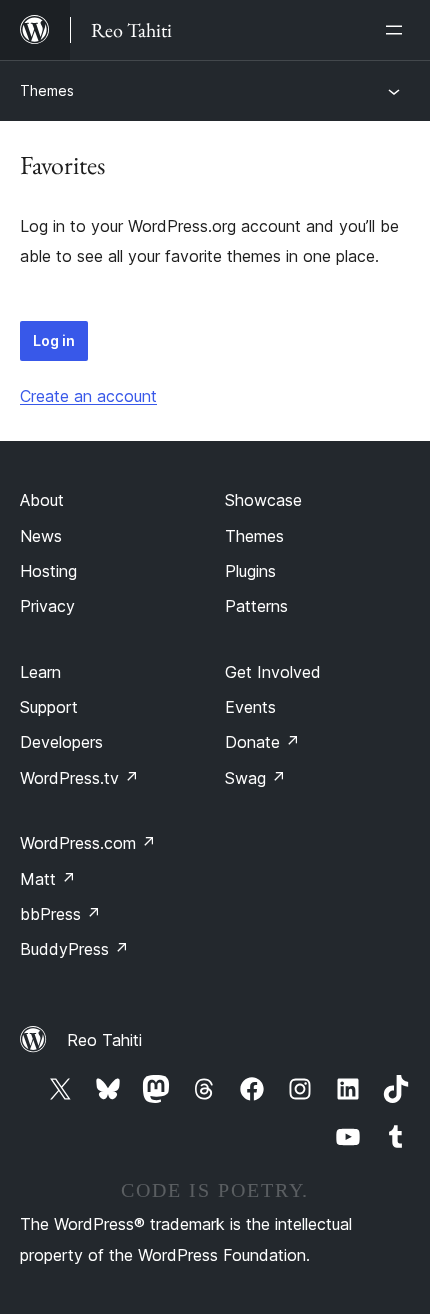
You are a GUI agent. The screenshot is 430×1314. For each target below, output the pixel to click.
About (42, 500)
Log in (54, 340)
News (41, 536)
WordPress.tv (79, 778)
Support (49, 707)
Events (250, 707)
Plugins (250, 571)
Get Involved (273, 672)
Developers (61, 742)
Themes (47, 90)
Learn (40, 672)
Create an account (88, 396)
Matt (48, 879)
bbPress (60, 914)
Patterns (256, 606)
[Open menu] (398, 30)
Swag (255, 778)
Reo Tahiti (104, 1040)
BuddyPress (74, 949)
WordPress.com (88, 843)
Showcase (263, 500)
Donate (262, 742)
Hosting (48, 571)
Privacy (47, 606)
